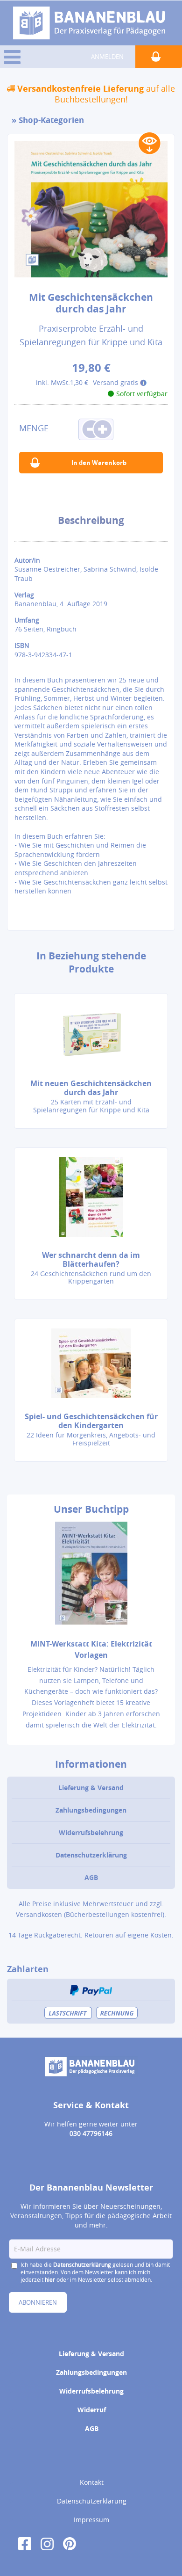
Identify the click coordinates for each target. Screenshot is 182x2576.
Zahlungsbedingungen (91, 1810)
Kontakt (92, 2482)
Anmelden (107, 57)
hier (50, 2279)
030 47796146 (91, 2133)
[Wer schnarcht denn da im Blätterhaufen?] (91, 1197)
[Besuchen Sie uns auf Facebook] (25, 2543)
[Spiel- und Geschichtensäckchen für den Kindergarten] (91, 1363)
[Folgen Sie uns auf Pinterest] (70, 2543)
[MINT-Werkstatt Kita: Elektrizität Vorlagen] (91, 1579)
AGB (91, 1877)
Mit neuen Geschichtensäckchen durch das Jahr (91, 1088)
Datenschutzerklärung (91, 1855)
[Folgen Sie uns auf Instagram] (47, 2543)
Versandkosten (39, 1914)
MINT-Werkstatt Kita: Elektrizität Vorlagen (91, 1649)
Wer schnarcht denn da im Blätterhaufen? (91, 1259)
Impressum (91, 2520)
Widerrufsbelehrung (91, 1832)
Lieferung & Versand (91, 1788)
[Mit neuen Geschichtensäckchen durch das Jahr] (91, 1034)
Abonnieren (38, 2302)
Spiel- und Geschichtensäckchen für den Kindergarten (91, 1421)
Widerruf (92, 2410)
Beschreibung (91, 520)
